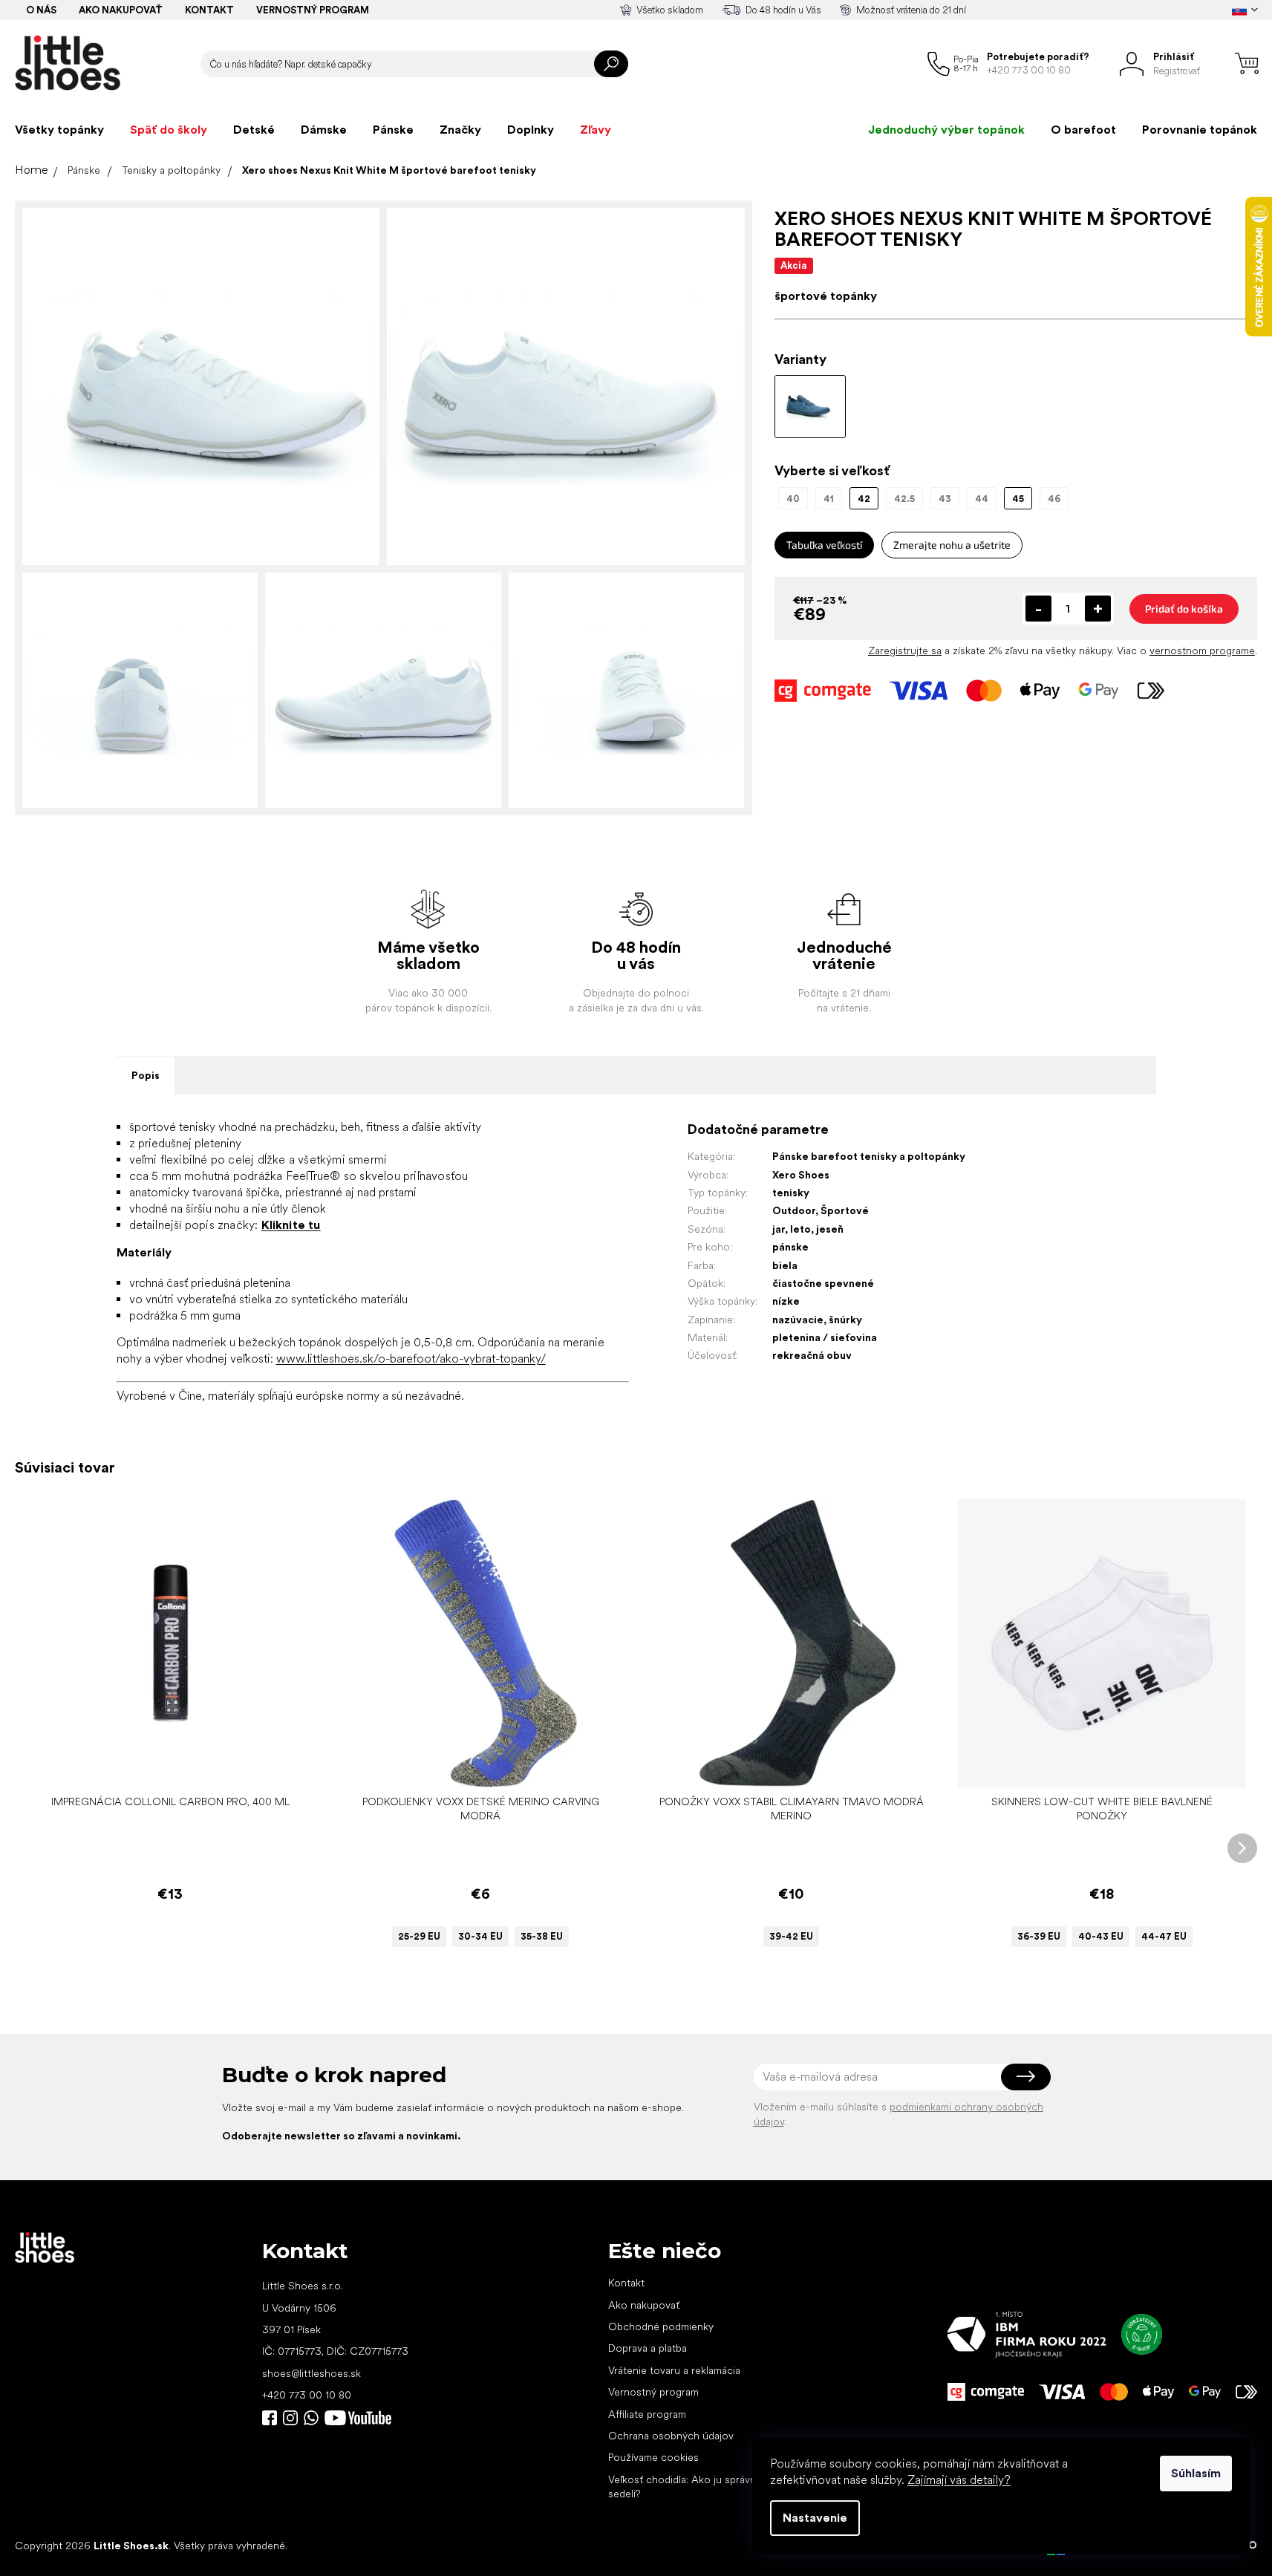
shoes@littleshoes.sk (312, 2373)
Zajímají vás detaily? (959, 2480)
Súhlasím (1196, 2473)
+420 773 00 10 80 (307, 2395)
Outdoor (794, 1210)
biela (785, 1265)
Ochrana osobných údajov (671, 2436)
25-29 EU (419, 1936)
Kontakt (209, 10)
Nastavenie (815, 2518)
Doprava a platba (648, 2348)
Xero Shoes (801, 1175)
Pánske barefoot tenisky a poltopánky (869, 1156)
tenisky (791, 1193)
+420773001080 (314, 2418)
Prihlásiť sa (1026, 2077)
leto (800, 1229)
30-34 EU (480, 1936)
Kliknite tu (291, 1225)
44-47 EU (1164, 1936)
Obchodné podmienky (661, 2326)
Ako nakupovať (121, 10)
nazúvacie (798, 1320)
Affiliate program (647, 2414)
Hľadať (611, 64)
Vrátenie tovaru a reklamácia (674, 2370)
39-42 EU (791, 1936)
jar (779, 1229)
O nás (41, 10)
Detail (473, 1765)
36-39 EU (1039, 1936)
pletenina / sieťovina (825, 1337)
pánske (790, 1247)
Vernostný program (313, 10)
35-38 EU (542, 1936)
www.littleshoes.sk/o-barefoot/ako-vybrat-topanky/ (411, 1359)
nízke (786, 1301)
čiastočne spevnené (823, 1283)
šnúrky (845, 1320)
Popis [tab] (146, 1075)
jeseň (830, 1229)
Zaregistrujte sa (905, 650)
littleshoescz (290, 2418)
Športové (845, 1210)
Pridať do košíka (1184, 609)
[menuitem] (59, 130)
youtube (358, 2418)
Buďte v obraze (270, 2418)
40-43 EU (1101, 1936)
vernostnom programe (1202, 650)
